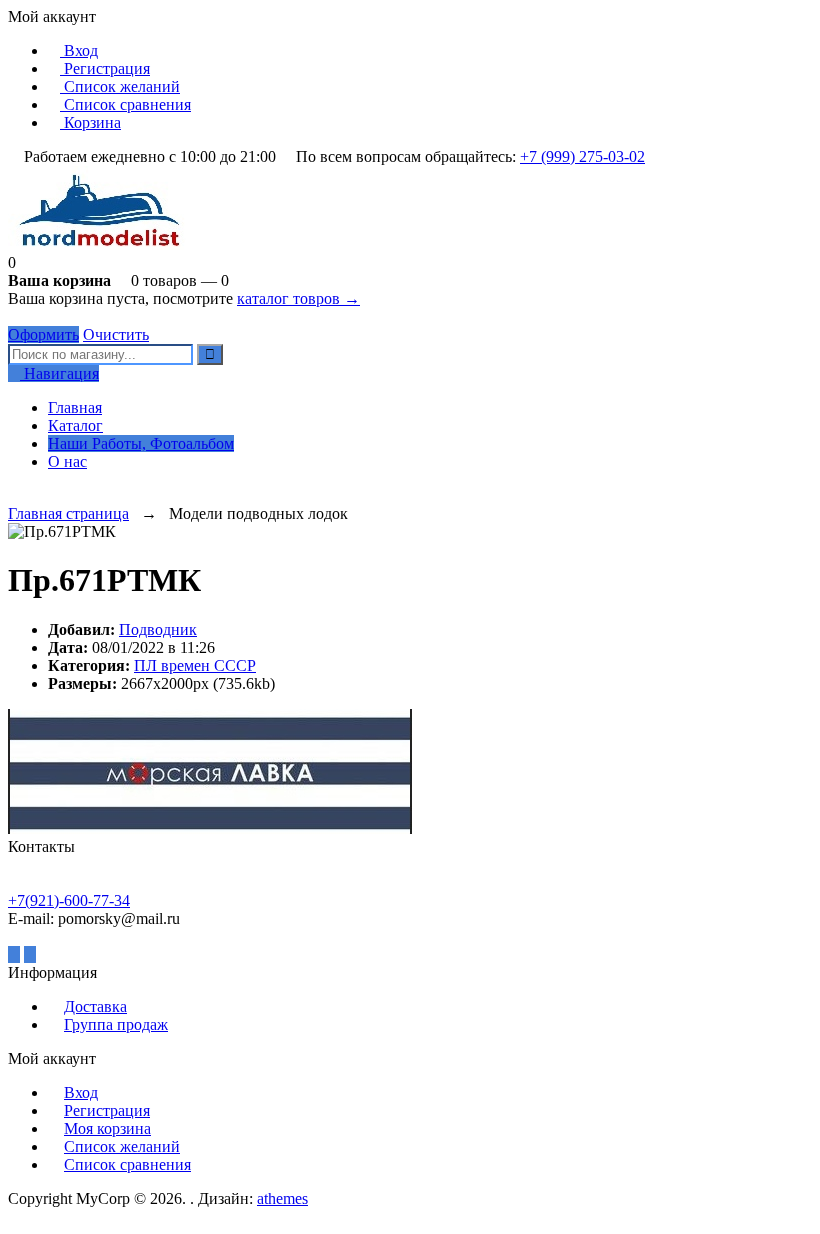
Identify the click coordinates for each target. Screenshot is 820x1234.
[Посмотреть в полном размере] (126, 531)
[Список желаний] (14, 495)
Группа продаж (116, 1024)
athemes (282, 1198)
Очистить (116, 334)
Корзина (90, 122)
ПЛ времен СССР (195, 665)
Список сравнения (125, 104)
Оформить (43, 334)
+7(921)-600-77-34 (69, 900)
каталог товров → (298, 298)
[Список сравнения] (30, 495)
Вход (79, 50)
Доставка (95, 1006)
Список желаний (120, 86)
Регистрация (105, 68)
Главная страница (68, 513)
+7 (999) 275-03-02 (582, 156)
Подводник (158, 629)
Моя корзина (107, 1128)
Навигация (59, 373)
